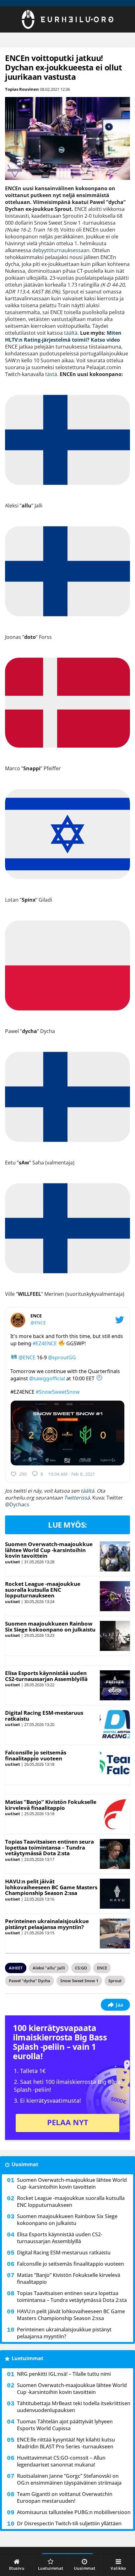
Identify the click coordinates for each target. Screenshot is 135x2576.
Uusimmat (25, 2164)
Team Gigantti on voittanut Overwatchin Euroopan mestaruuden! (65, 2497)
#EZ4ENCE (45, 1343)
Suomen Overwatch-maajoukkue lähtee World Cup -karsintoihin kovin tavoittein (49, 1550)
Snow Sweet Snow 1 (79, 1981)
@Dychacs (17, 1504)
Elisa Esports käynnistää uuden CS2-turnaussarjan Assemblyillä (46, 1676)
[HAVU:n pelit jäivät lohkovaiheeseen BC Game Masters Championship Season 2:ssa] (115, 1894)
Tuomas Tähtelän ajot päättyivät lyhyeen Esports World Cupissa (65, 2425)
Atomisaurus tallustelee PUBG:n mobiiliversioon (74, 2512)
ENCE (102, 1968)
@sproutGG (62, 1357)
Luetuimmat (27, 2358)
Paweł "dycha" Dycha (30, 1981)
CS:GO (81, 1968)
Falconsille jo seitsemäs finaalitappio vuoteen (36, 1755)
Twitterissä (77, 1498)
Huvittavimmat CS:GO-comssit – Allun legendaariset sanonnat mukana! (61, 2461)
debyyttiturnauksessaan (61, 250)
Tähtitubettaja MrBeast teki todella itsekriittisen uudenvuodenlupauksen (74, 2407)
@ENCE (38, 1323)
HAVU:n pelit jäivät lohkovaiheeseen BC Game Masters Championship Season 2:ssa (51, 1887)
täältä (71, 333)
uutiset (13, 1562)
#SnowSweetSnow (58, 1392)
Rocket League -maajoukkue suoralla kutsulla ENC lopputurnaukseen (43, 1590)
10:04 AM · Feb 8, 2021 (72, 1474)
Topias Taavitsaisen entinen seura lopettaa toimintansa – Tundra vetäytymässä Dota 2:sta (49, 1847)
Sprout (115, 1981)
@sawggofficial (47, 1378)
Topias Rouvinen (22, 89)
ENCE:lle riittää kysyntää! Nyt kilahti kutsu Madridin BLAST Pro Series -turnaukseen (66, 2443)
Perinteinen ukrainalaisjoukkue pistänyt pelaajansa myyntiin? (47, 1924)
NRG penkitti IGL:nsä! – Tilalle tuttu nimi (64, 2374)
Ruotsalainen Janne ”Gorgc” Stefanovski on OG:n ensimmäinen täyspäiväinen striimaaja (69, 2479)
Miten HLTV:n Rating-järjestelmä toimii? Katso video (63, 336)
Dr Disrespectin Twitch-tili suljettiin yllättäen (69, 2523)
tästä (51, 374)
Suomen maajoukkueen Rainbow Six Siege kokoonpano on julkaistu (50, 1627)
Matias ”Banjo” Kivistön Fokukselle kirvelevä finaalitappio (51, 1805)
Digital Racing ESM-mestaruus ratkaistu (44, 1716)
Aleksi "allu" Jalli (49, 1968)
